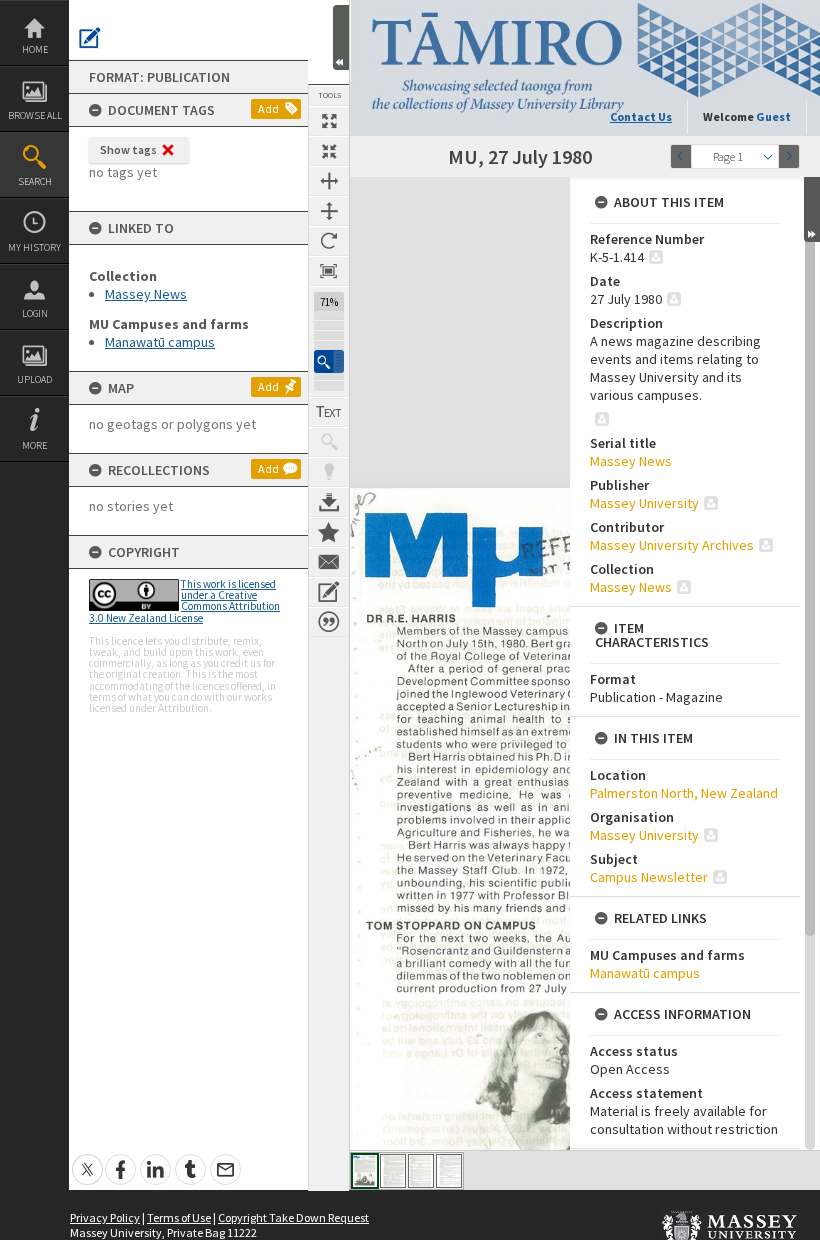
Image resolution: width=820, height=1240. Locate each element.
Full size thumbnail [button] (329, 121)
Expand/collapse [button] (812, 209)
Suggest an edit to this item (90, 38)
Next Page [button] (789, 156)
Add (268, 108)
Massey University (644, 503)
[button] (329, 361)
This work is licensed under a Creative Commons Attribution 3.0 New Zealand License (184, 601)
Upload (34, 379)
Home (35, 49)
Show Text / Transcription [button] (329, 412)
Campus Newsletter (649, 877)
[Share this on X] (87, 1158)
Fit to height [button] (329, 211)
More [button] (34, 445)
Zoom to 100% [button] (329, 271)
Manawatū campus (160, 342)
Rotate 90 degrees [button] (329, 241)
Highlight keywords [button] (329, 472)
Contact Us (641, 116)
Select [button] (768, 156)
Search (35, 181)
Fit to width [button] (329, 181)
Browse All (35, 115)
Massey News (146, 294)
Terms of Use (179, 1217)
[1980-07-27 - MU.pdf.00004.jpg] (449, 1171)
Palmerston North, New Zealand (684, 793)
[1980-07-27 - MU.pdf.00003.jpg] (421, 1171)
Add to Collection (329, 532)
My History (34, 247)
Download (329, 502)
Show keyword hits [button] (329, 442)
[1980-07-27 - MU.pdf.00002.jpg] (393, 1171)
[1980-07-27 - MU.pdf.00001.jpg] (365, 1171)
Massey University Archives (672, 545)
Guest (773, 116)
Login (35, 313)
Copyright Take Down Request (293, 1217)
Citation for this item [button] (329, 622)
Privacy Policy (105, 1217)
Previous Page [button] (681, 156)
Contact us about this (329, 562)
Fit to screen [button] (329, 151)
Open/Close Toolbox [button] (341, 37)
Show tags (128, 149)
